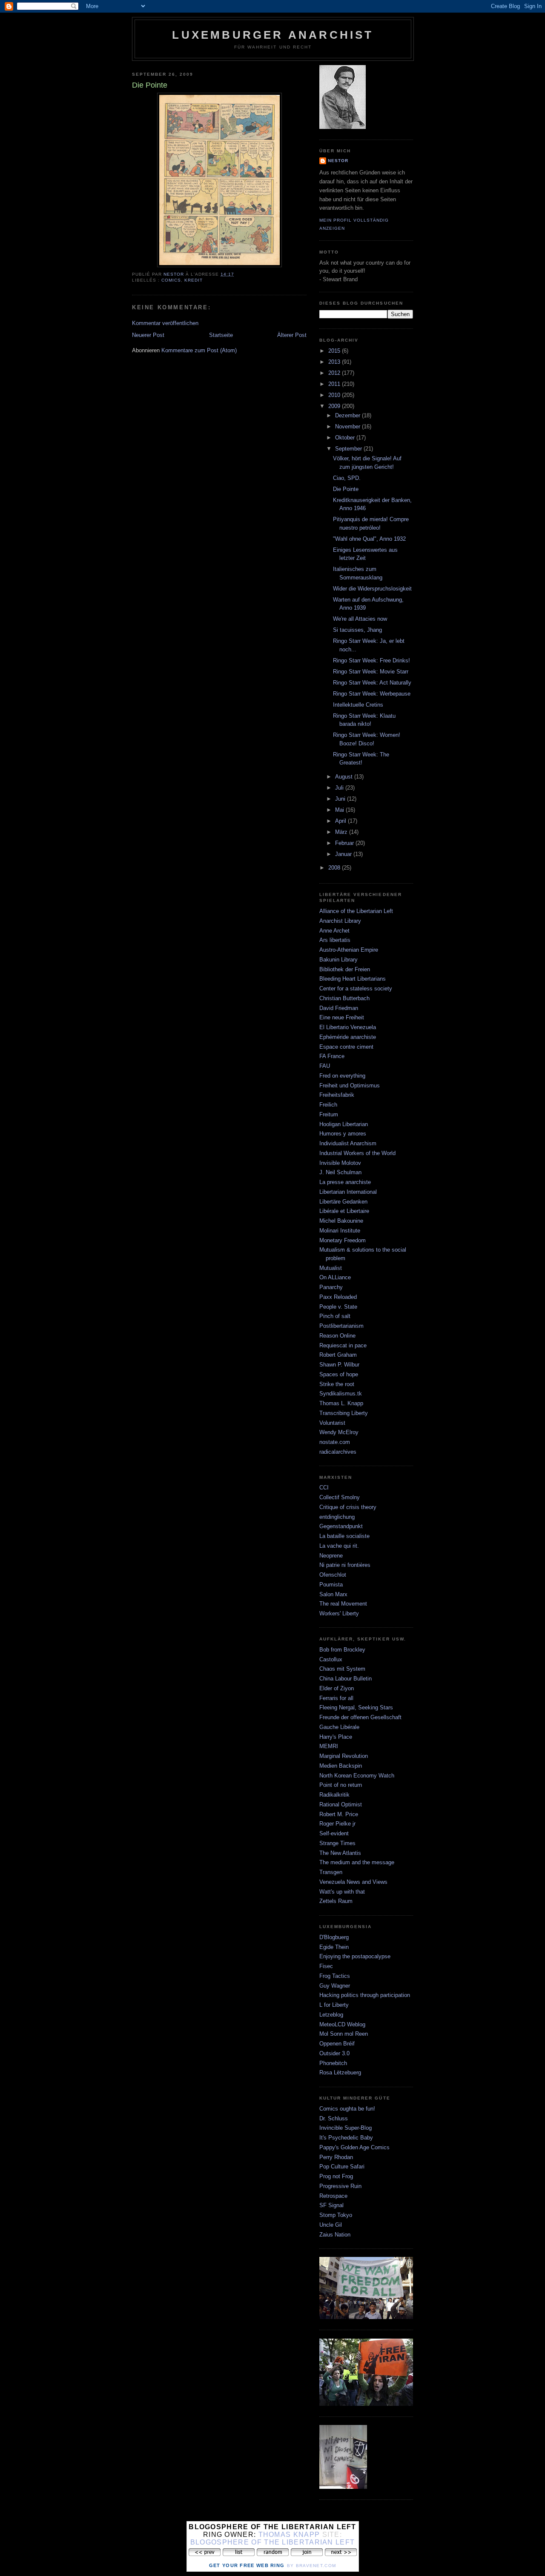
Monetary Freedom (343, 1240)
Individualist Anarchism (348, 1143)
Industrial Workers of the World (357, 1153)
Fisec (326, 1966)
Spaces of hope (339, 1374)
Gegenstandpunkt (341, 1526)
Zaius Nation (335, 2235)
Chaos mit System (342, 1669)
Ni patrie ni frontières (345, 1565)
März (342, 832)
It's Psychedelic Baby (346, 2138)
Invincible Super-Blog (346, 2128)
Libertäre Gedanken (343, 1202)
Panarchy (331, 1287)
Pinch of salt (335, 1316)
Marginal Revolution (344, 1756)
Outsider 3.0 (334, 2053)
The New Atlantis (340, 1853)
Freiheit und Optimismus (350, 1085)
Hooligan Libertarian (344, 1124)
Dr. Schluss (334, 2118)
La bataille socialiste (344, 1536)
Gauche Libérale (339, 1727)
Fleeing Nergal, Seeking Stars (356, 1707)
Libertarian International (348, 1192)
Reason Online (337, 1336)
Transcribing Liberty (344, 1413)
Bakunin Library (338, 960)
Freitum (329, 1114)
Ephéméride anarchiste (348, 1037)
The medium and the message (357, 1862)
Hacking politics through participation (365, 1995)
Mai (340, 810)
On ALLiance (335, 1277)
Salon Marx (333, 1594)
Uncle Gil (331, 2225)
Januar (344, 854)
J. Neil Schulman (340, 1172)
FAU (325, 1066)
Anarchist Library (340, 921)
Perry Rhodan (336, 2157)
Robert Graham (338, 1355)
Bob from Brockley (342, 1650)
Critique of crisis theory (348, 1507)
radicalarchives (338, 1452)
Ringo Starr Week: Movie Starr (371, 672)
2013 (335, 362)
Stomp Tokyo (336, 2215)
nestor (338, 161)
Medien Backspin (341, 1766)
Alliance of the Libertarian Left (356, 911)
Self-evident (334, 1833)
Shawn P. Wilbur (339, 1365)
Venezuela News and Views (353, 1882)
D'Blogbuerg (334, 1937)
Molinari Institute (340, 1231)
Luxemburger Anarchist (273, 35)
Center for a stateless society (356, 988)
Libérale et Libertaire (344, 1211)
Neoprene (331, 1556)
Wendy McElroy (339, 1432)
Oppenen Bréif (337, 2044)
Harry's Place (336, 1737)
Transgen (331, 1872)
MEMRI (329, 1746)
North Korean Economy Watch (357, 1776)
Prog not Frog (336, 2176)
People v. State (338, 1307)
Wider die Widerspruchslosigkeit (372, 589)
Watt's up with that (342, 1892)
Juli (340, 788)
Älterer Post (292, 335)
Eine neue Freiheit (342, 1017)
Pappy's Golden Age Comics (354, 2147)
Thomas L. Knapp (341, 1403)
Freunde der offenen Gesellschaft (360, 1717)
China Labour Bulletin (346, 1679)
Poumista (331, 1585)
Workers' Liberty (339, 1613)
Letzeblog (331, 2015)
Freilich (328, 1105)
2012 (335, 373)
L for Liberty (334, 2005)
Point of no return (341, 1785)
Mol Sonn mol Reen (344, 2034)
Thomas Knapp (289, 2535)
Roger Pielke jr (337, 1824)
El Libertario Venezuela (348, 1027)
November (349, 426)
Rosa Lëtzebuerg (340, 2072)
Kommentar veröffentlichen (165, 323)
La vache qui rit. (339, 1546)
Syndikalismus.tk (341, 1394)
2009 (335, 406)
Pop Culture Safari (342, 2167)
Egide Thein (334, 1947)
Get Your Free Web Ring (247, 2565)
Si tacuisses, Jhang (357, 630)
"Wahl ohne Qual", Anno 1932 (369, 539)
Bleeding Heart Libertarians (353, 979)
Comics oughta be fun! (347, 2109)
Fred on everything (342, 1076)
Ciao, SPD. (347, 478)
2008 (335, 868)
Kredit (194, 280)
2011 (335, 384)
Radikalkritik (334, 1795)
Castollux (331, 1659)
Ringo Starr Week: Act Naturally (372, 683)
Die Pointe (346, 489)
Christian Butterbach (344, 998)
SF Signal (331, 2205)
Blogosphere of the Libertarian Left (273, 2542)
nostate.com (335, 1442)
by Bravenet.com (312, 2566)
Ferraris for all (336, 1698)
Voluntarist (332, 1423)
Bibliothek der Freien (345, 969)
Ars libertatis (335, 940)
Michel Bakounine (341, 1221)
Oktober (346, 438)
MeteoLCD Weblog (342, 2024)
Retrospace (333, 2196)
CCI (324, 1488)
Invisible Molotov (340, 1163)
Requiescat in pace (343, 1345)
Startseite (221, 335)
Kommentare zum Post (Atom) (199, 350)
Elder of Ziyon (337, 1688)
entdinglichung (337, 1517)
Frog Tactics (335, 1976)
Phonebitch (333, 2063)
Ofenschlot (333, 1575)
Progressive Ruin (340, 2186)
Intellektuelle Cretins (358, 705)
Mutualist (331, 1268)
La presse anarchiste (345, 1182)
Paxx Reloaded (338, 1297)
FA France (332, 1056)
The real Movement (343, 1604)
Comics (171, 280)
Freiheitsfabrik (337, 1095)
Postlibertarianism (341, 1326)
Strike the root (337, 1384)
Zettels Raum (336, 1901)
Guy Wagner (335, 1986)
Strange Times (337, 1843)
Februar (345, 843)
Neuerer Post (148, 335)
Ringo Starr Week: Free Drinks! (371, 660)
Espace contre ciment (346, 1047)
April (341, 821)
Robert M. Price (339, 1814)
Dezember (349, 415)
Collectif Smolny (340, 1497)
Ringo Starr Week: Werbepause (372, 694)
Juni (341, 799)
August (345, 777)
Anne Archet (334, 931)
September (349, 449)
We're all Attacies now (360, 619)
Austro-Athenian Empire (349, 950)
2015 (335, 351)
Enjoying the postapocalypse (355, 1956)
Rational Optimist (341, 1804)
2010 (335, 395)
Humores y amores (343, 1134)
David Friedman (339, 1008)
